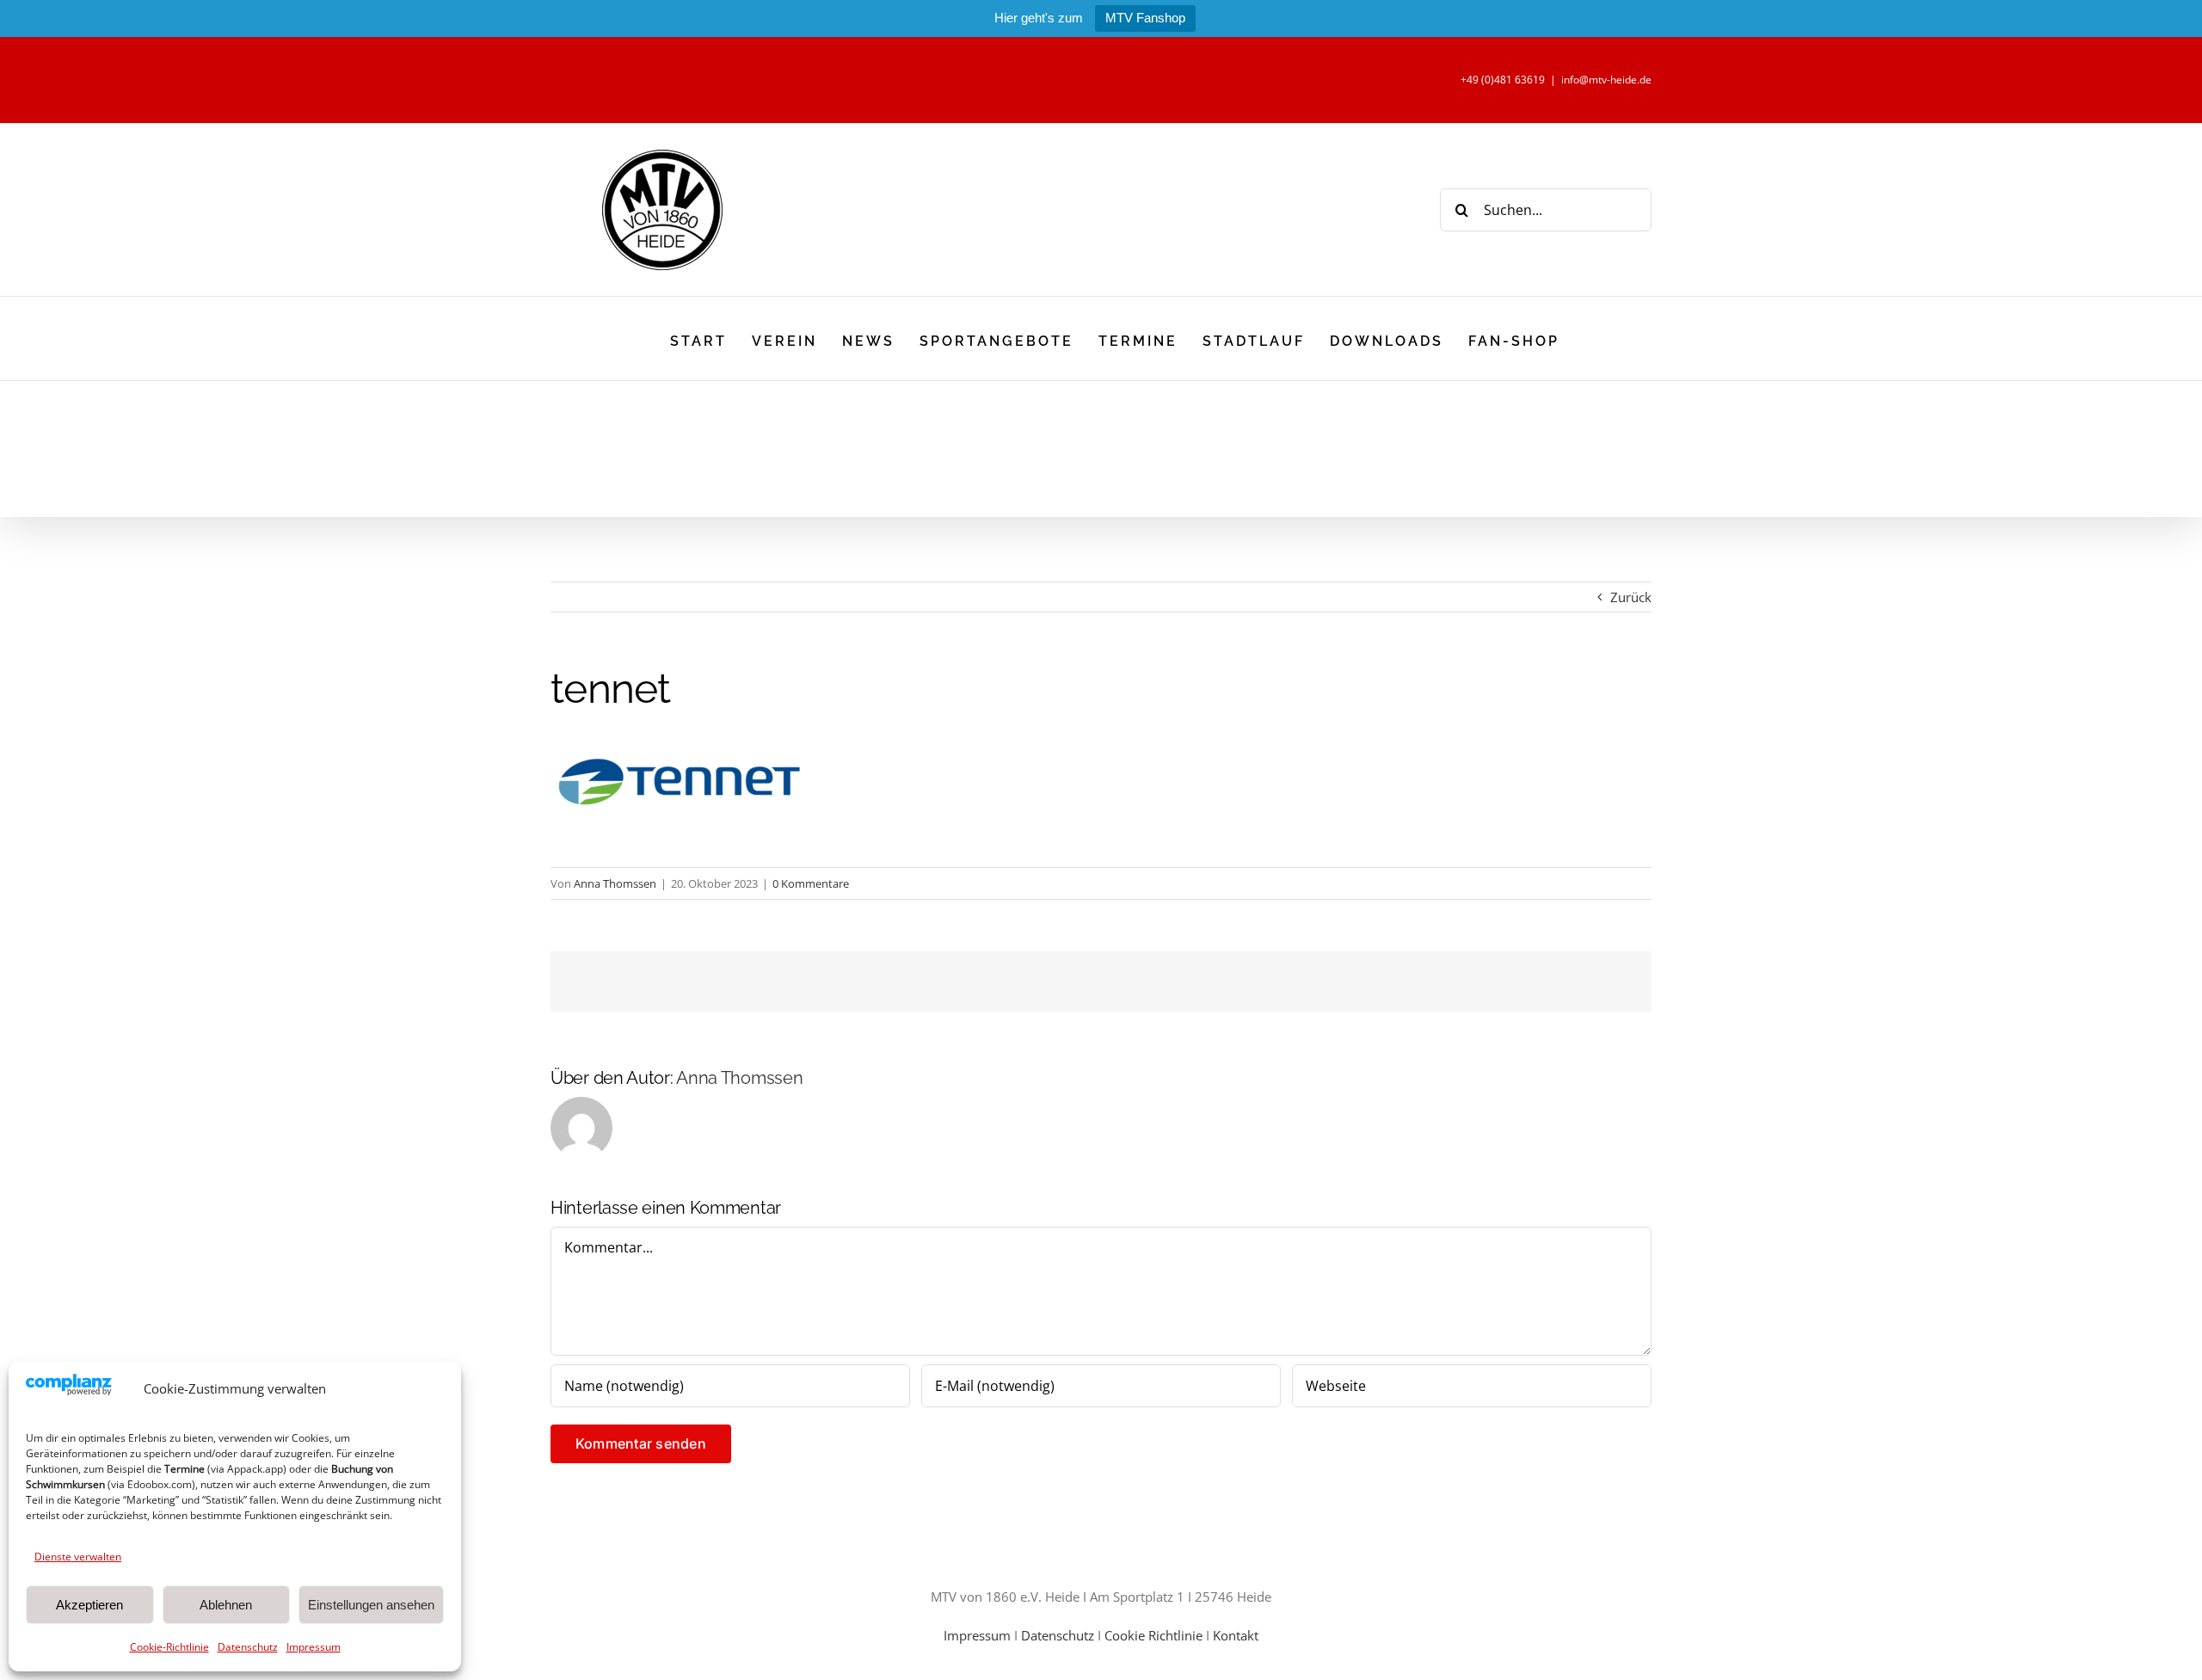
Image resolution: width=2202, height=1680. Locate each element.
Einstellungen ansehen (371, 1605)
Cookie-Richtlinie (169, 1647)
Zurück (1631, 597)
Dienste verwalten (78, 1557)
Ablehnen (226, 1605)
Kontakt (1236, 1635)
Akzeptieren (89, 1605)
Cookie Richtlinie (1153, 1635)
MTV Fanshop (1145, 18)
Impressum (314, 1647)
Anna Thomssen (615, 883)
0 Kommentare (811, 883)
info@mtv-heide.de (1606, 80)
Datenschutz (248, 1647)
